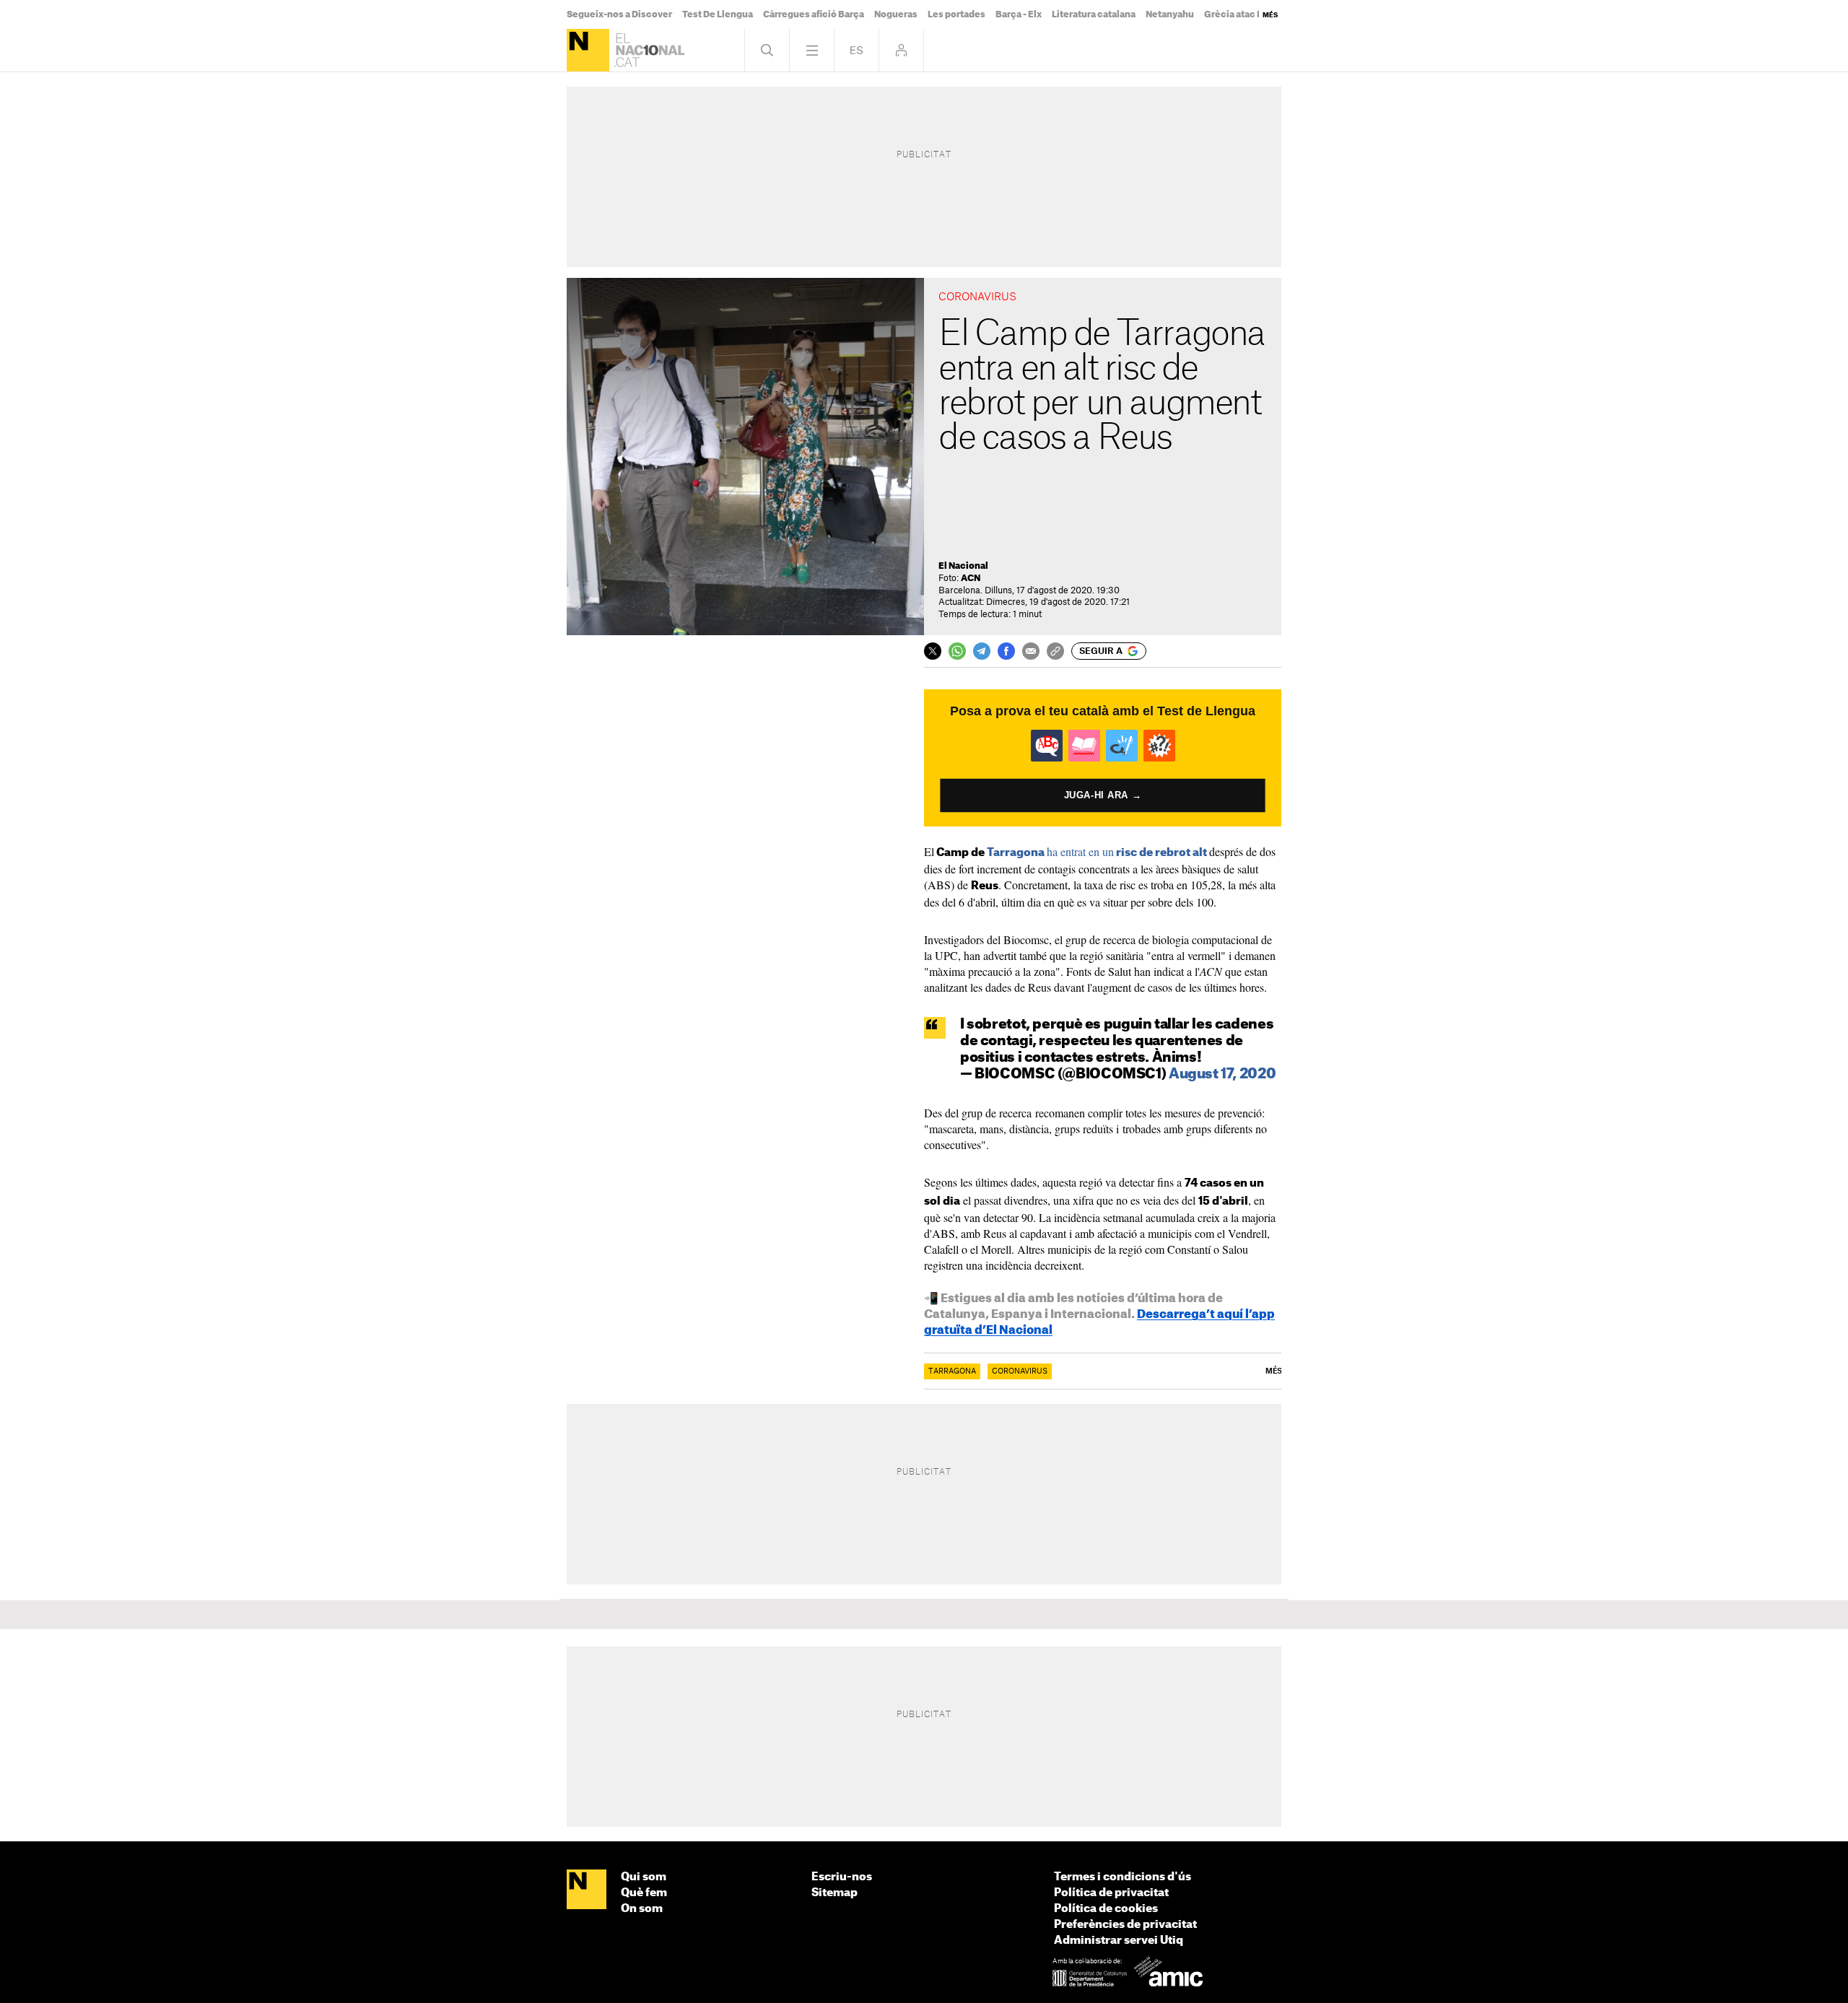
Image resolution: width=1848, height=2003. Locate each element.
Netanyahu (1170, 14)
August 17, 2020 (1222, 1074)
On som (642, 1909)
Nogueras (896, 14)
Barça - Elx (1019, 14)
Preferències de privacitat (1125, 1925)
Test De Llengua (718, 14)
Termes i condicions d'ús (1123, 1877)
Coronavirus (1020, 1371)
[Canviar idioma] (857, 50)
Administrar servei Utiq (1119, 1941)
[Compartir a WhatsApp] (957, 651)
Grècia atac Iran (1239, 14)
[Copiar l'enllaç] (1055, 651)
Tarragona (952, 1371)
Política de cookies (1106, 1909)
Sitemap (834, 1893)
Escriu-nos (842, 1877)
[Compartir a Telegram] (982, 651)
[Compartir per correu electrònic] (1031, 651)
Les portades (956, 14)
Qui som (644, 1877)
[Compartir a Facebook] (1006, 651)
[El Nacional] (588, 50)
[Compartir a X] (933, 651)
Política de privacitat (1111, 1893)
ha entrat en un (1098, 851)
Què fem (644, 1893)
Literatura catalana (1094, 14)
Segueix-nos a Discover (619, 14)
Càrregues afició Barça (814, 14)
